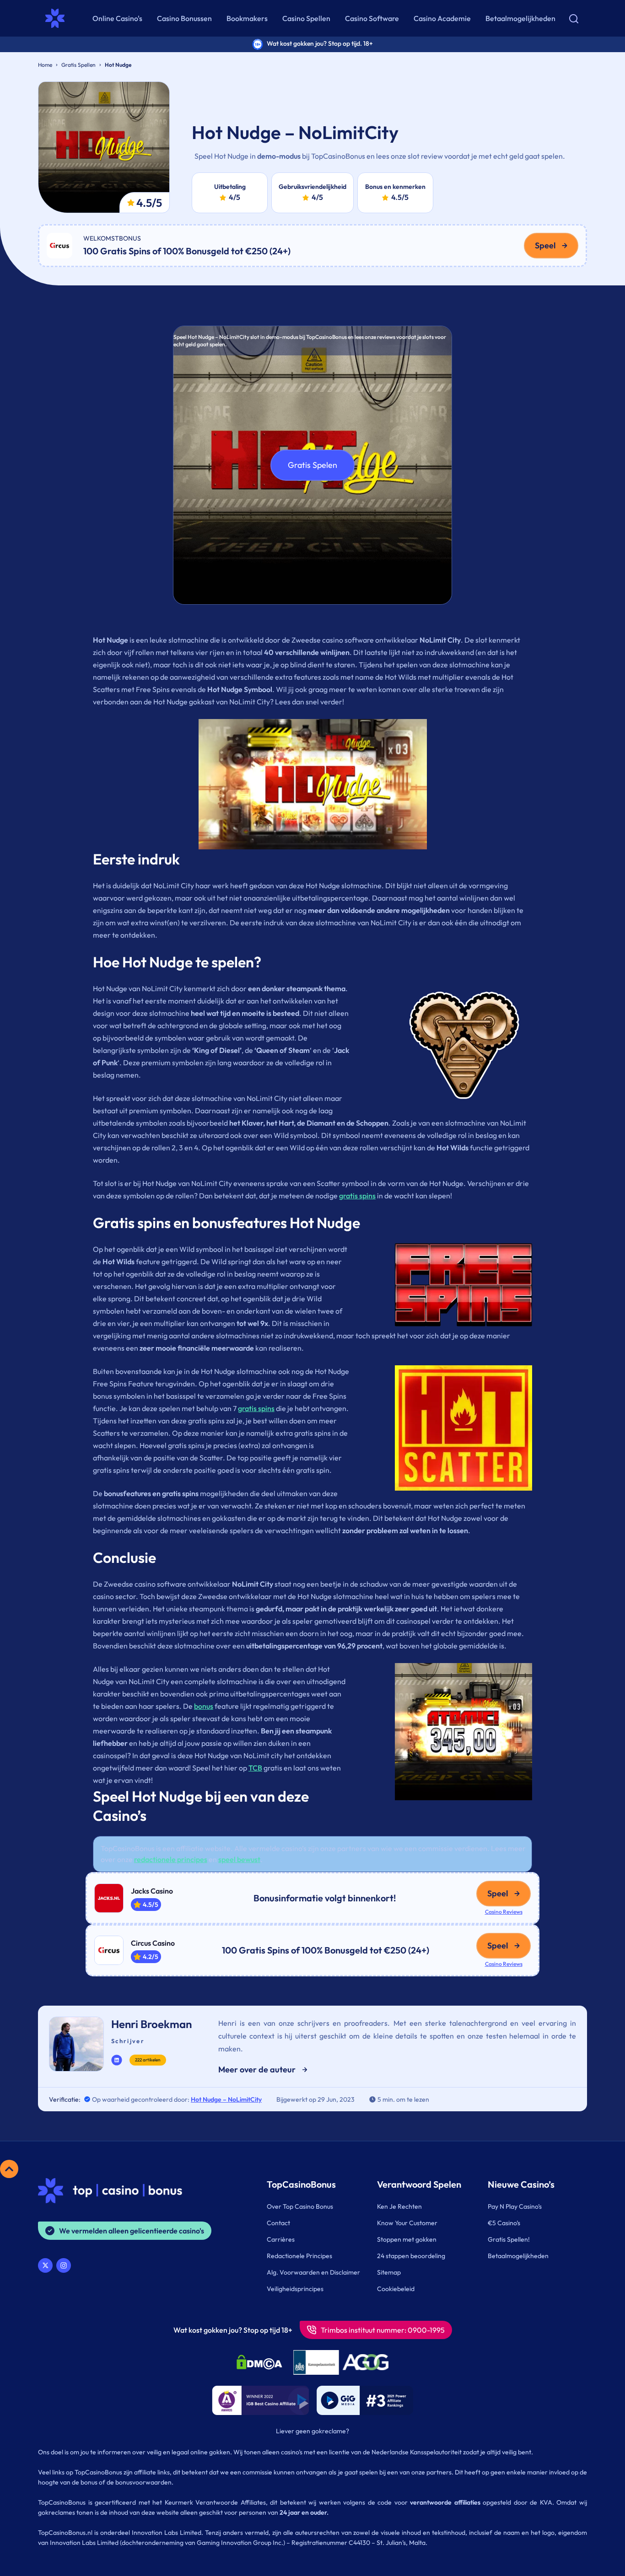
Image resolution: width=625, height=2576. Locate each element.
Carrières (281, 2239)
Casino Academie (442, 18)
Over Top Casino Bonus (300, 2206)
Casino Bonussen (184, 18)
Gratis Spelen (312, 465)
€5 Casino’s (504, 2223)
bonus (204, 1706)
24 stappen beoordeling (411, 2256)
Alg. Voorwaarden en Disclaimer (313, 2272)
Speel (545, 245)
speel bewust (239, 1859)
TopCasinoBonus (301, 2184)
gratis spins (357, 1196)
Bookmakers (247, 18)
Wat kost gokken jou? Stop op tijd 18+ (233, 2330)
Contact (278, 2223)
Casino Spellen (306, 18)
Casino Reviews (504, 1912)
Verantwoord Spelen (419, 2184)
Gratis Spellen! (509, 2239)
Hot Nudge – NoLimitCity (226, 2099)
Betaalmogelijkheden (520, 18)
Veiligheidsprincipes (295, 2289)
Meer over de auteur (257, 2069)
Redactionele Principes (299, 2256)
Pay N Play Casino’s (515, 2206)
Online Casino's (117, 18)
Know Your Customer (407, 2223)
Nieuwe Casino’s (521, 2184)
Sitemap (389, 2272)
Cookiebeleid (396, 2289)
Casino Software (372, 18)
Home (45, 65)
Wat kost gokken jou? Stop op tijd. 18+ (320, 43)
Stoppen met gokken (407, 2239)
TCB (255, 1768)
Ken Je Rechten (399, 2206)
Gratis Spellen (78, 65)
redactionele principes (171, 1859)
